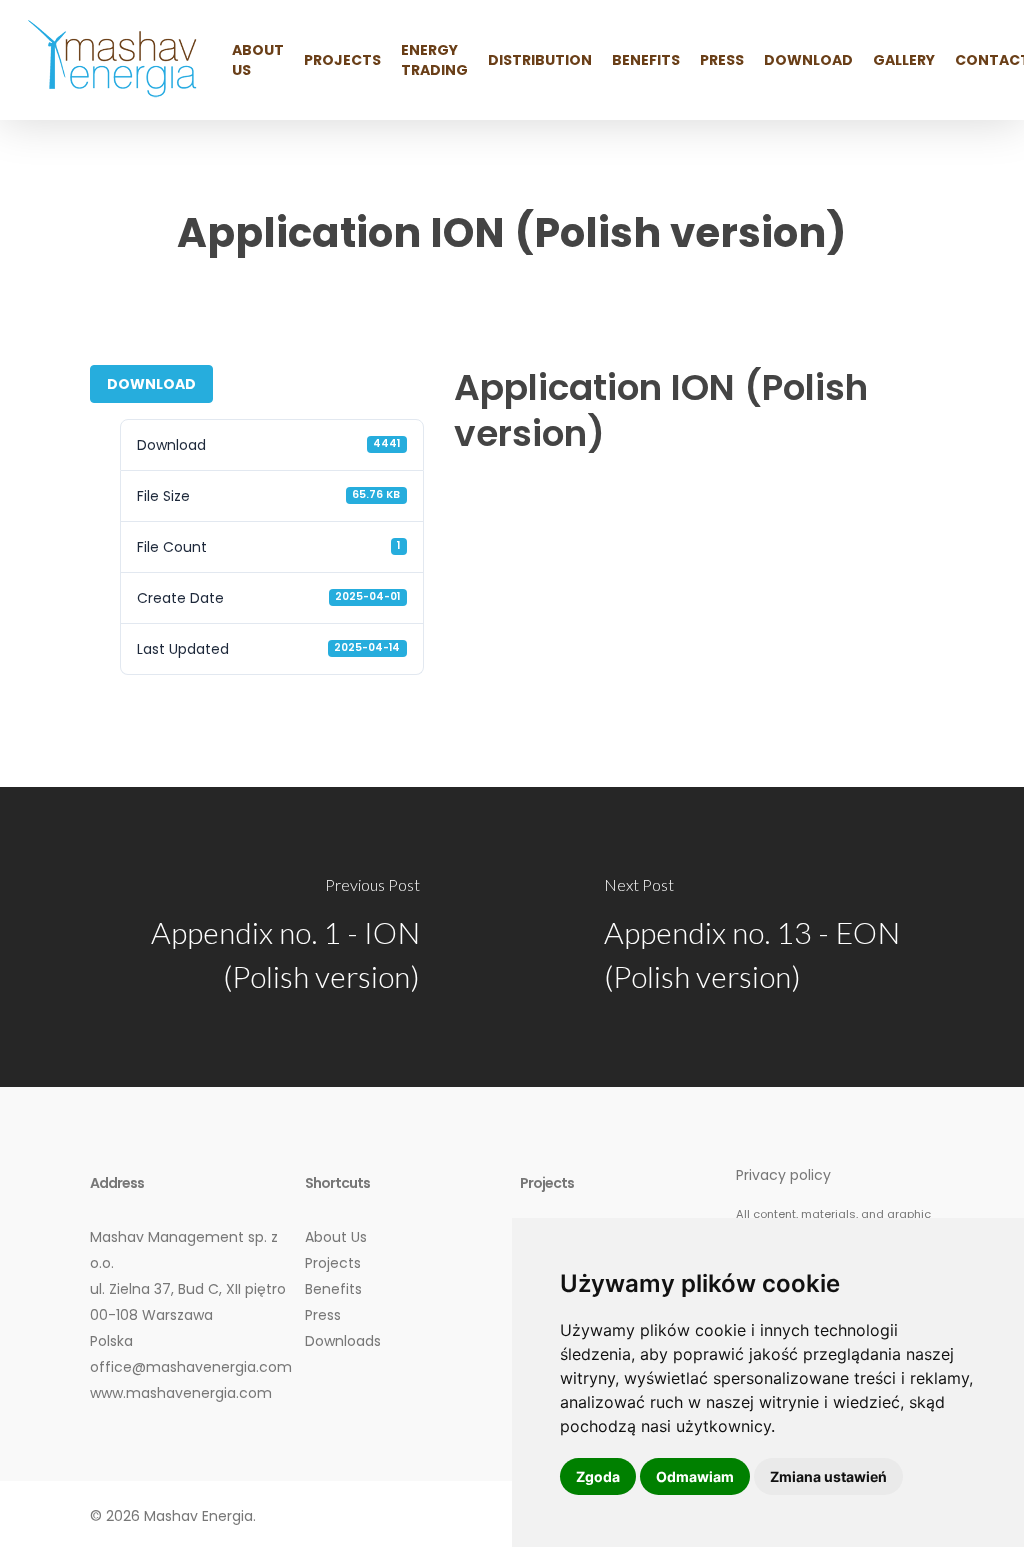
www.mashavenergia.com (181, 1393)
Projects (333, 1263)
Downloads (343, 1341)
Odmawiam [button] (695, 1476)
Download (151, 384)
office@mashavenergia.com (191, 1367)
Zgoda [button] (598, 1476)
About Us (336, 1237)
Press (323, 1315)
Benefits (333, 1289)
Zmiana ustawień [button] (828, 1476)
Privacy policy (783, 1175)
